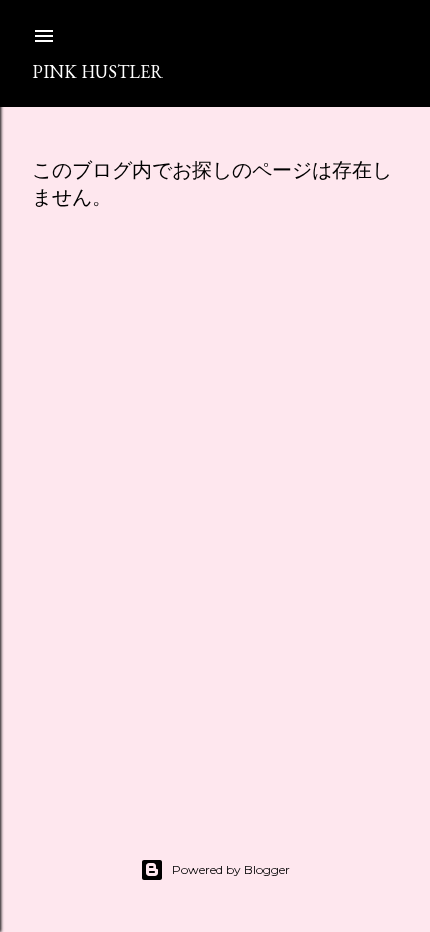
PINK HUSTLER (97, 71)
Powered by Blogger (231, 869)
